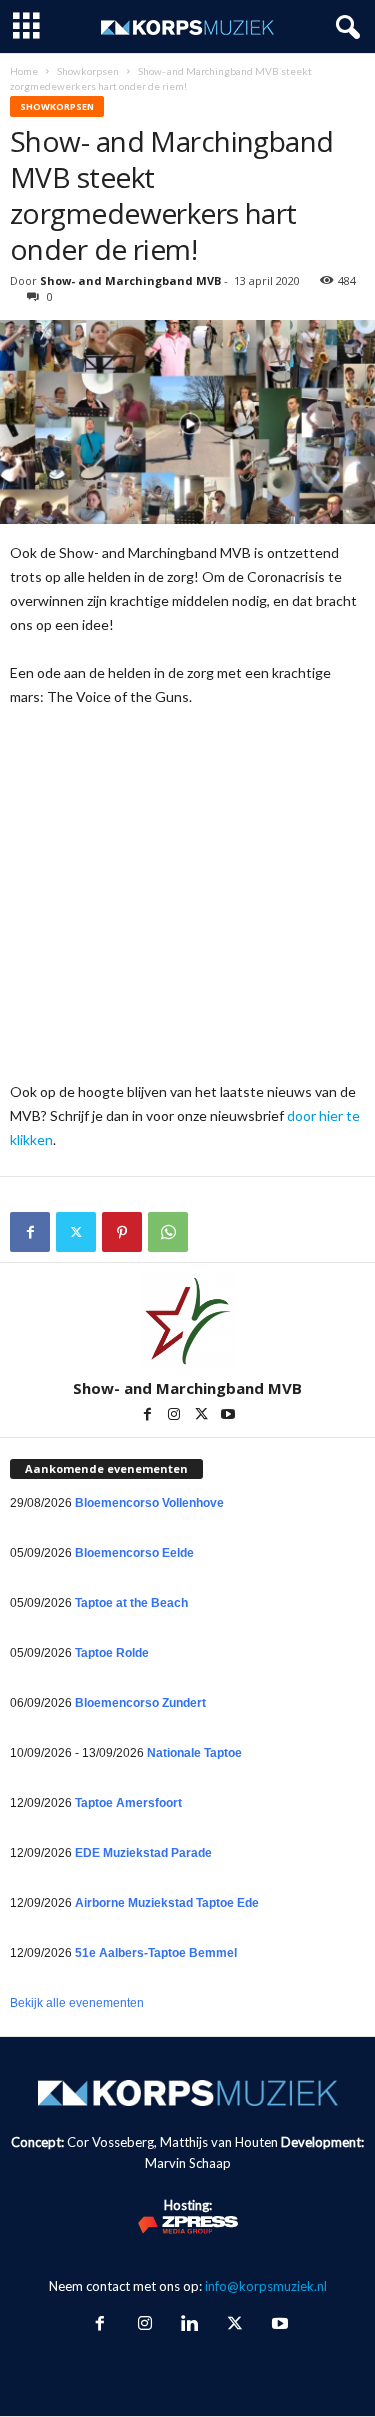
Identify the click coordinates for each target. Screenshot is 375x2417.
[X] (76, 1232)
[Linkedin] (189, 2325)
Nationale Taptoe (194, 1753)
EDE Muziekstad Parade (143, 1853)
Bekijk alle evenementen (77, 2003)
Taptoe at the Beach (131, 1603)
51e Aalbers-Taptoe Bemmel (156, 1953)
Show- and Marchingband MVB (130, 280)
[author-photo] (187, 1321)
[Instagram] (175, 1416)
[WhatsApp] (168, 1232)
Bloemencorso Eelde (134, 1553)
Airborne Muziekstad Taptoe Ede (167, 1903)
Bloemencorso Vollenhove (149, 1503)
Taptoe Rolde (112, 1653)
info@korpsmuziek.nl (266, 2286)
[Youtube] (228, 1416)
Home (24, 71)
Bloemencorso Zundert (140, 1703)
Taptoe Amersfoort (128, 1803)
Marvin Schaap (188, 2163)
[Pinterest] (122, 1232)
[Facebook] (30, 1232)
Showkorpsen (88, 71)
